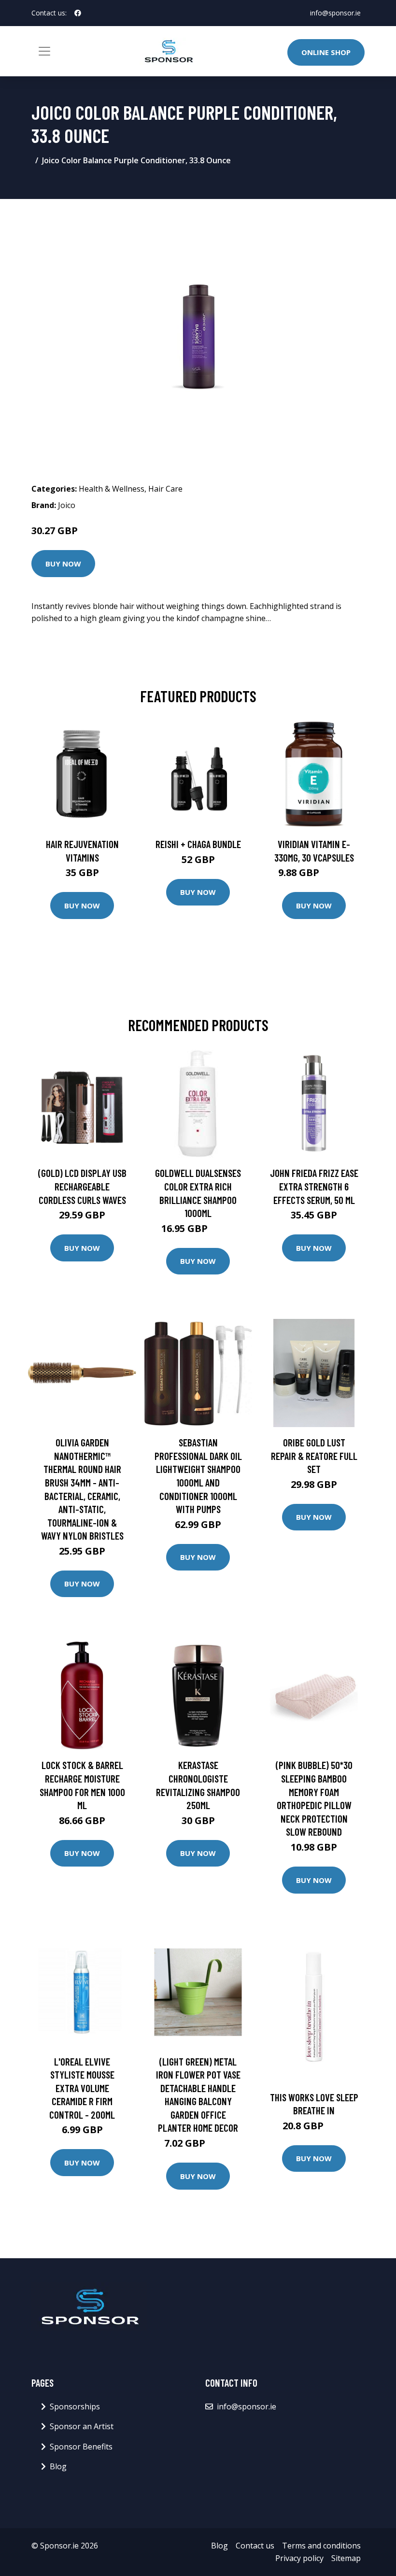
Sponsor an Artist (82, 2426)
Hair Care (165, 489)
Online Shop (326, 52)
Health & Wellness (112, 489)
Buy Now (63, 564)
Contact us (255, 2546)
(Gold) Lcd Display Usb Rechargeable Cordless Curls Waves (82, 1186)
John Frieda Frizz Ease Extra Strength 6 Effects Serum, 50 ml (314, 1186)
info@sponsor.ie (335, 13)
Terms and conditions (321, 2546)
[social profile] (78, 13)
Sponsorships (75, 2406)
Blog (58, 2466)
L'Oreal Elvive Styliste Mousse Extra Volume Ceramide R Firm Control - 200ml (82, 2088)
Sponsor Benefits (81, 2447)
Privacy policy (299, 2558)
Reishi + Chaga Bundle (198, 844)
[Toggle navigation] (44, 51)
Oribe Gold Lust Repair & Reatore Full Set (314, 1456)
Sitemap (346, 2558)
